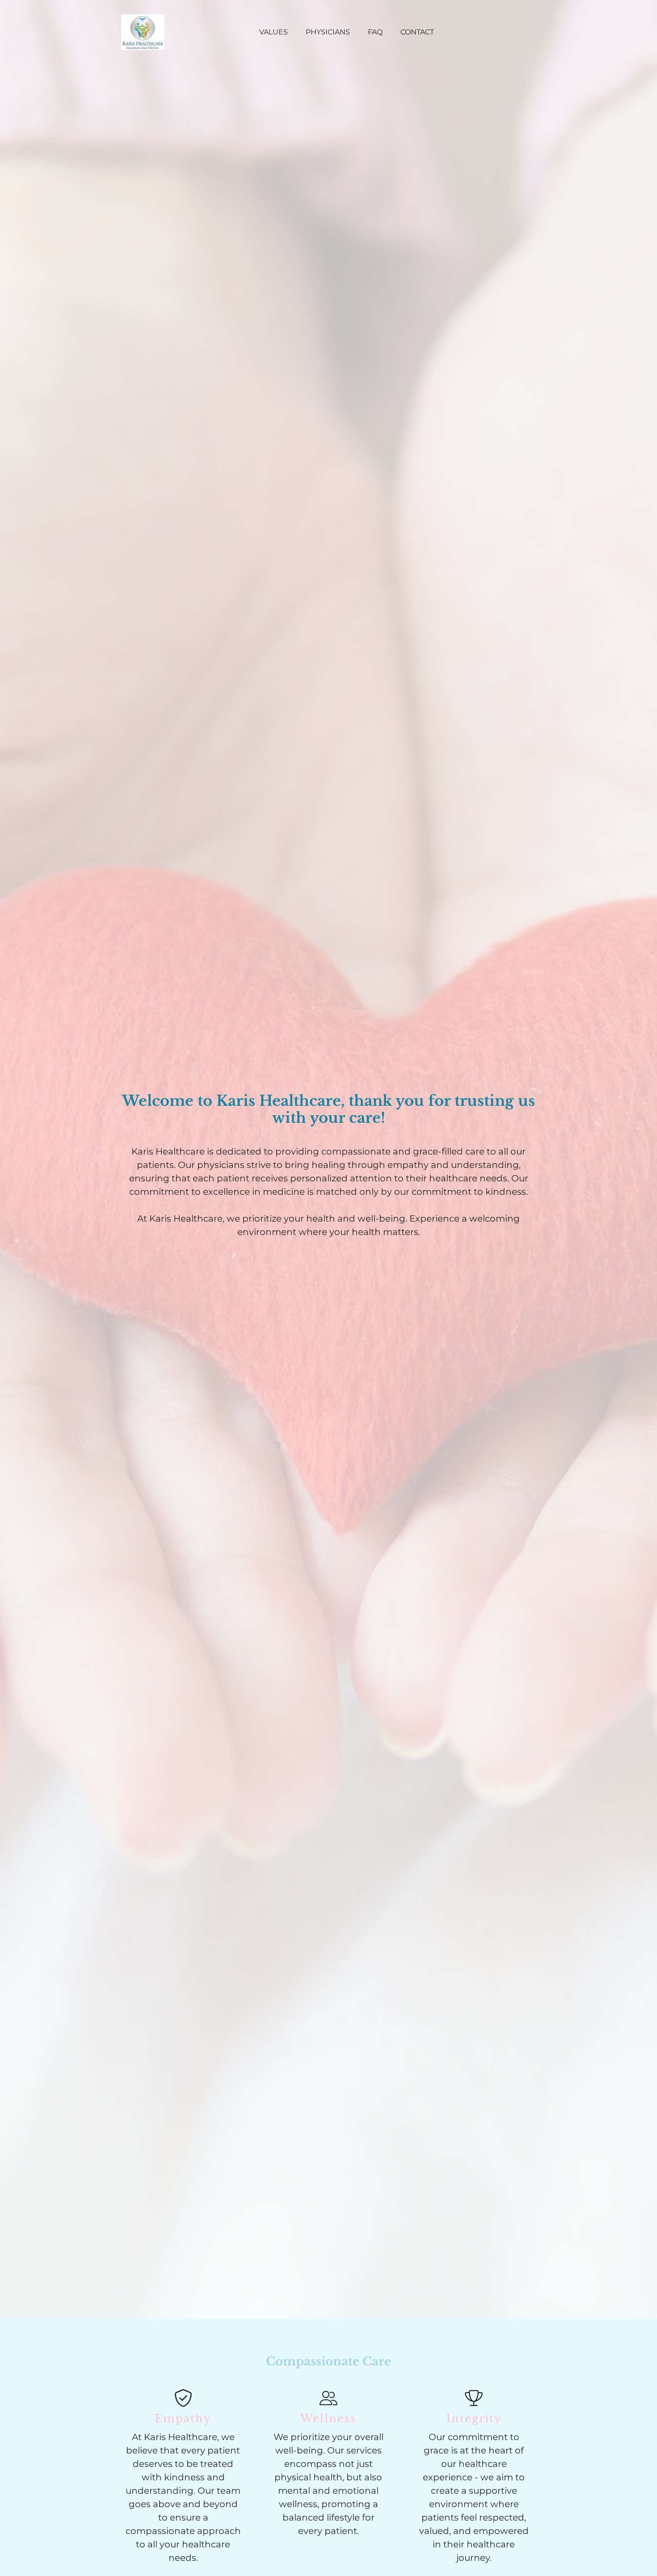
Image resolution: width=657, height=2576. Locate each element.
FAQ (375, 32)
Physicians (328, 32)
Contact (417, 32)
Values (274, 32)
